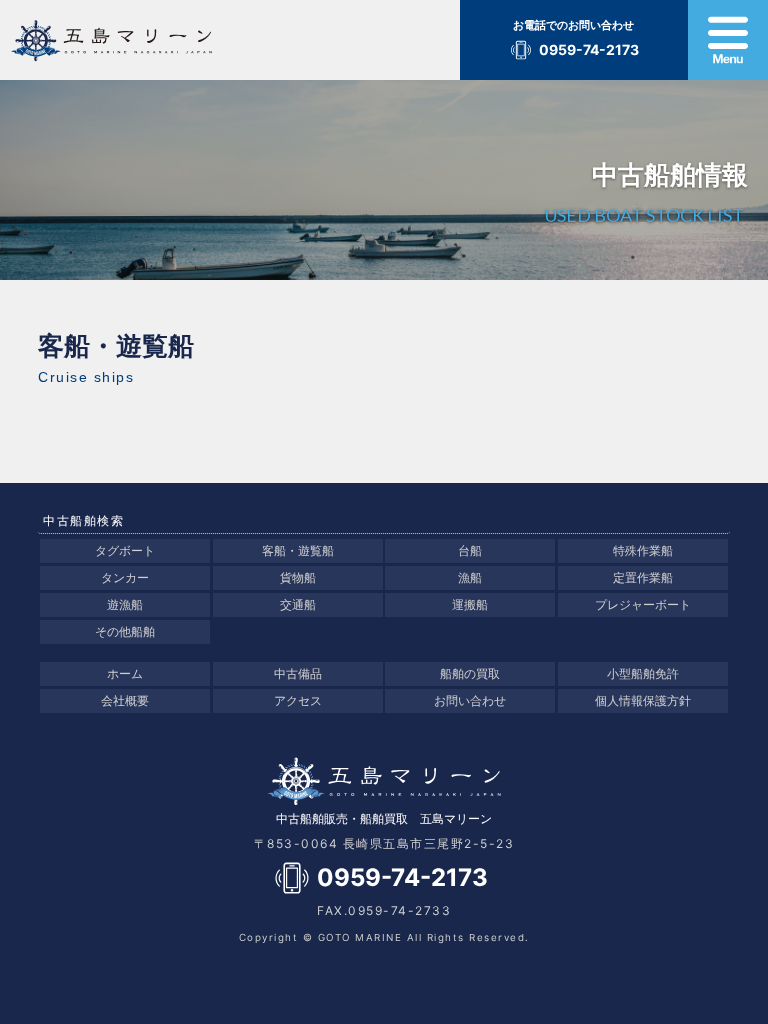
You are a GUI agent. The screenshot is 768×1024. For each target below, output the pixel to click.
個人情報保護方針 (643, 700)
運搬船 (470, 604)
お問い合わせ (470, 700)
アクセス (298, 700)
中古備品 (298, 673)
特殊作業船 (643, 550)
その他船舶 (125, 631)
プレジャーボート (643, 604)
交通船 (298, 604)
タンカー (125, 577)
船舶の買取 (470, 673)
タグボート (125, 550)
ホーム (125, 673)
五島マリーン (153, 40)
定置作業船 (643, 577)
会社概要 (125, 700)
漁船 (470, 577)
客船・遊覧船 (298, 550)
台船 (470, 550)
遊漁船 (125, 604)
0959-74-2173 (589, 49)
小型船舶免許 (643, 673)
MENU (728, 40)
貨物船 (298, 577)
